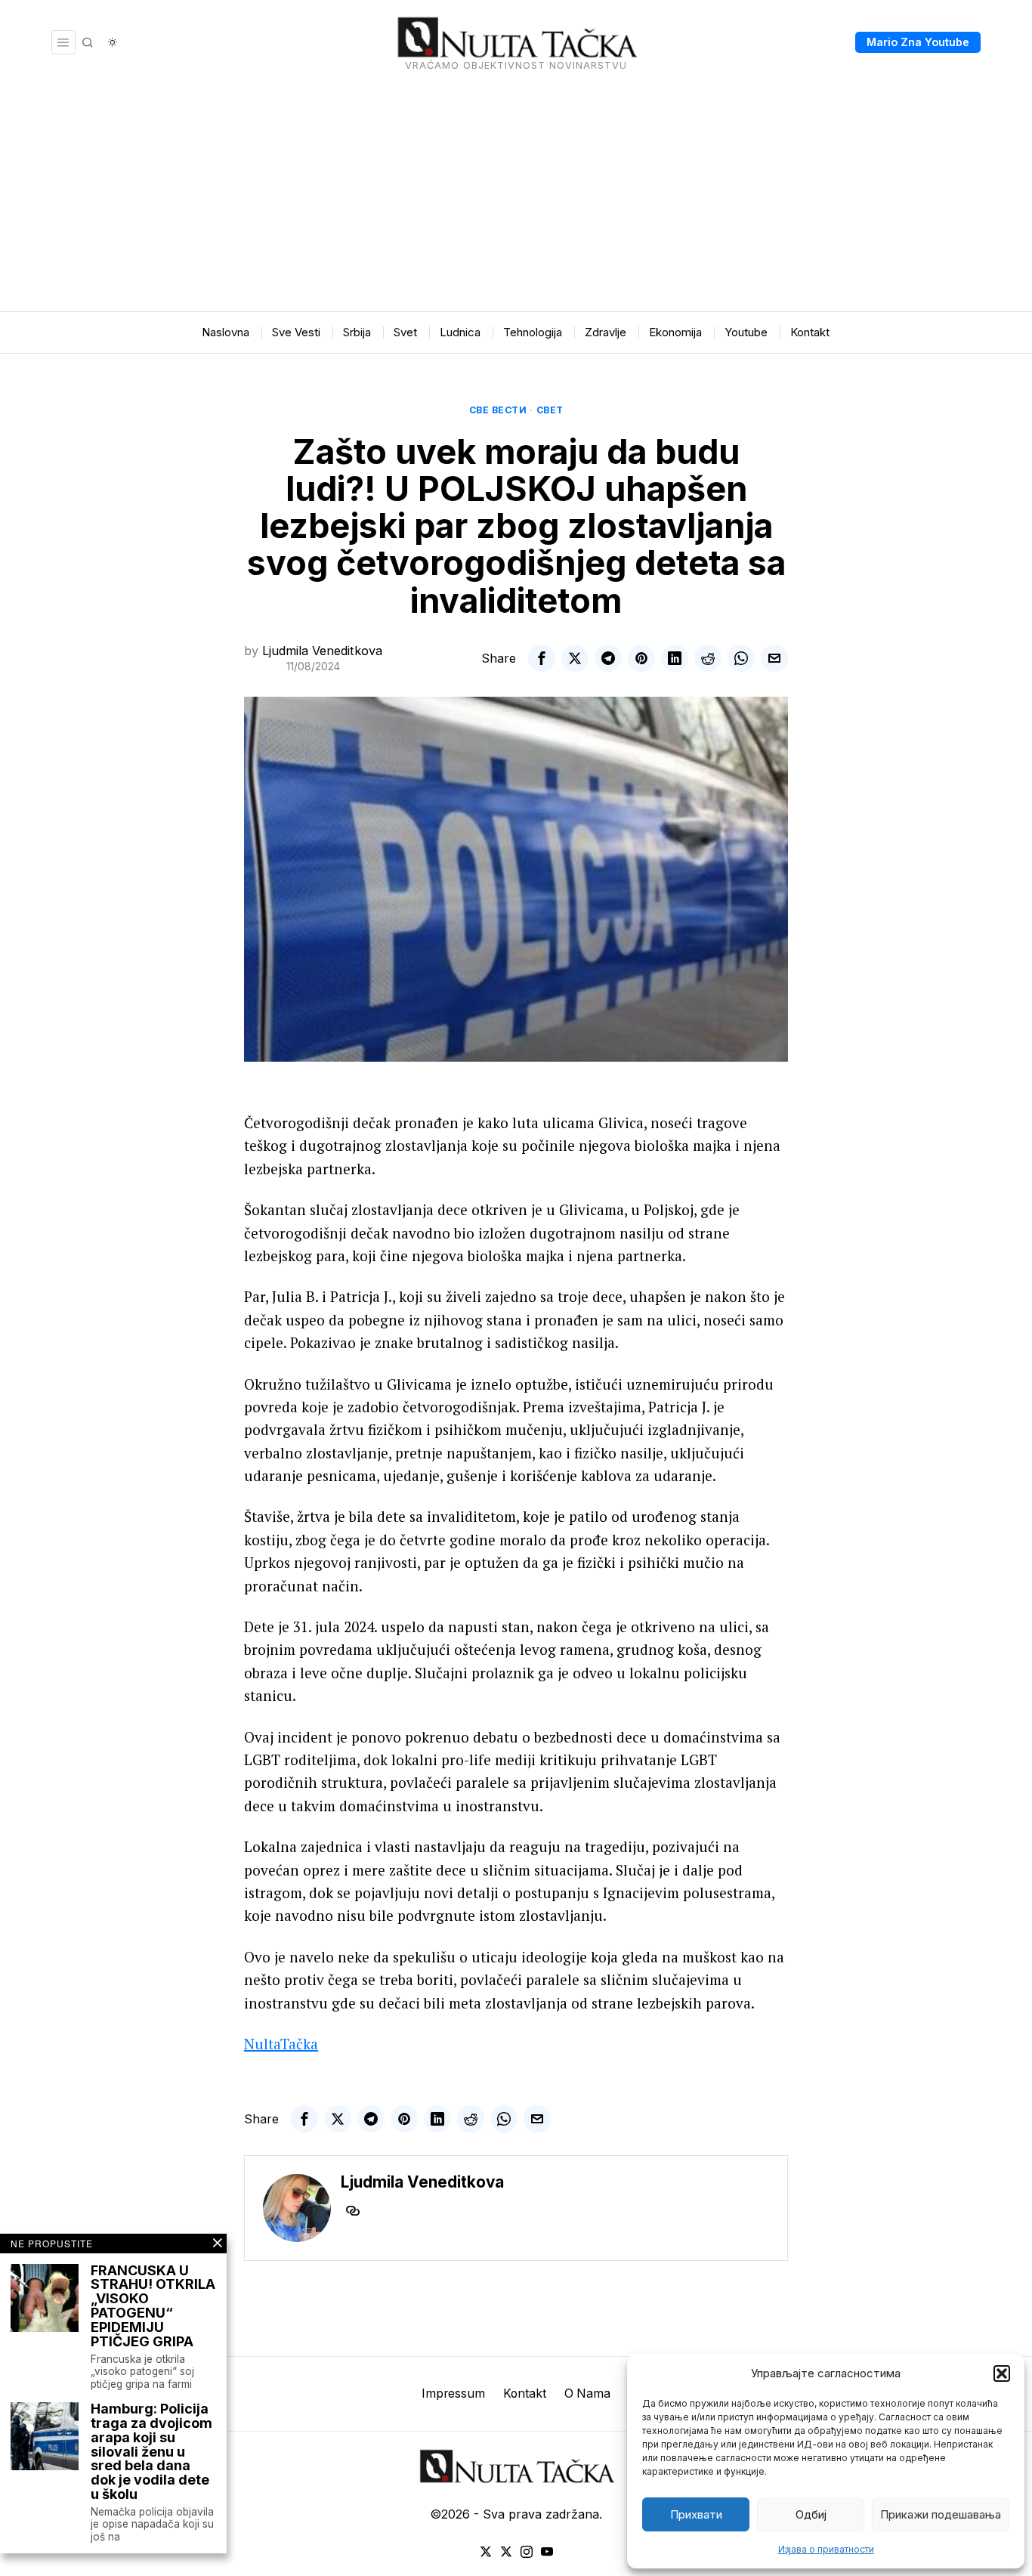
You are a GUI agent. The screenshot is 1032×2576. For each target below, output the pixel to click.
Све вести (498, 410)
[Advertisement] (516, 198)
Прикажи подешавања (941, 2514)
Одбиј (811, 2514)
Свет (550, 410)
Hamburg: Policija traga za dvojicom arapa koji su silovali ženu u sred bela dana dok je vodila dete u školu (151, 2452)
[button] (1002, 2373)
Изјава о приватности (826, 2549)
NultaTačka (281, 2044)
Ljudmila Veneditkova (322, 651)
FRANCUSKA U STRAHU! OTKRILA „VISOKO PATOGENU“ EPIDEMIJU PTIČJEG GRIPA (153, 2307)
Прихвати (696, 2514)
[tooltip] (542, 658)
